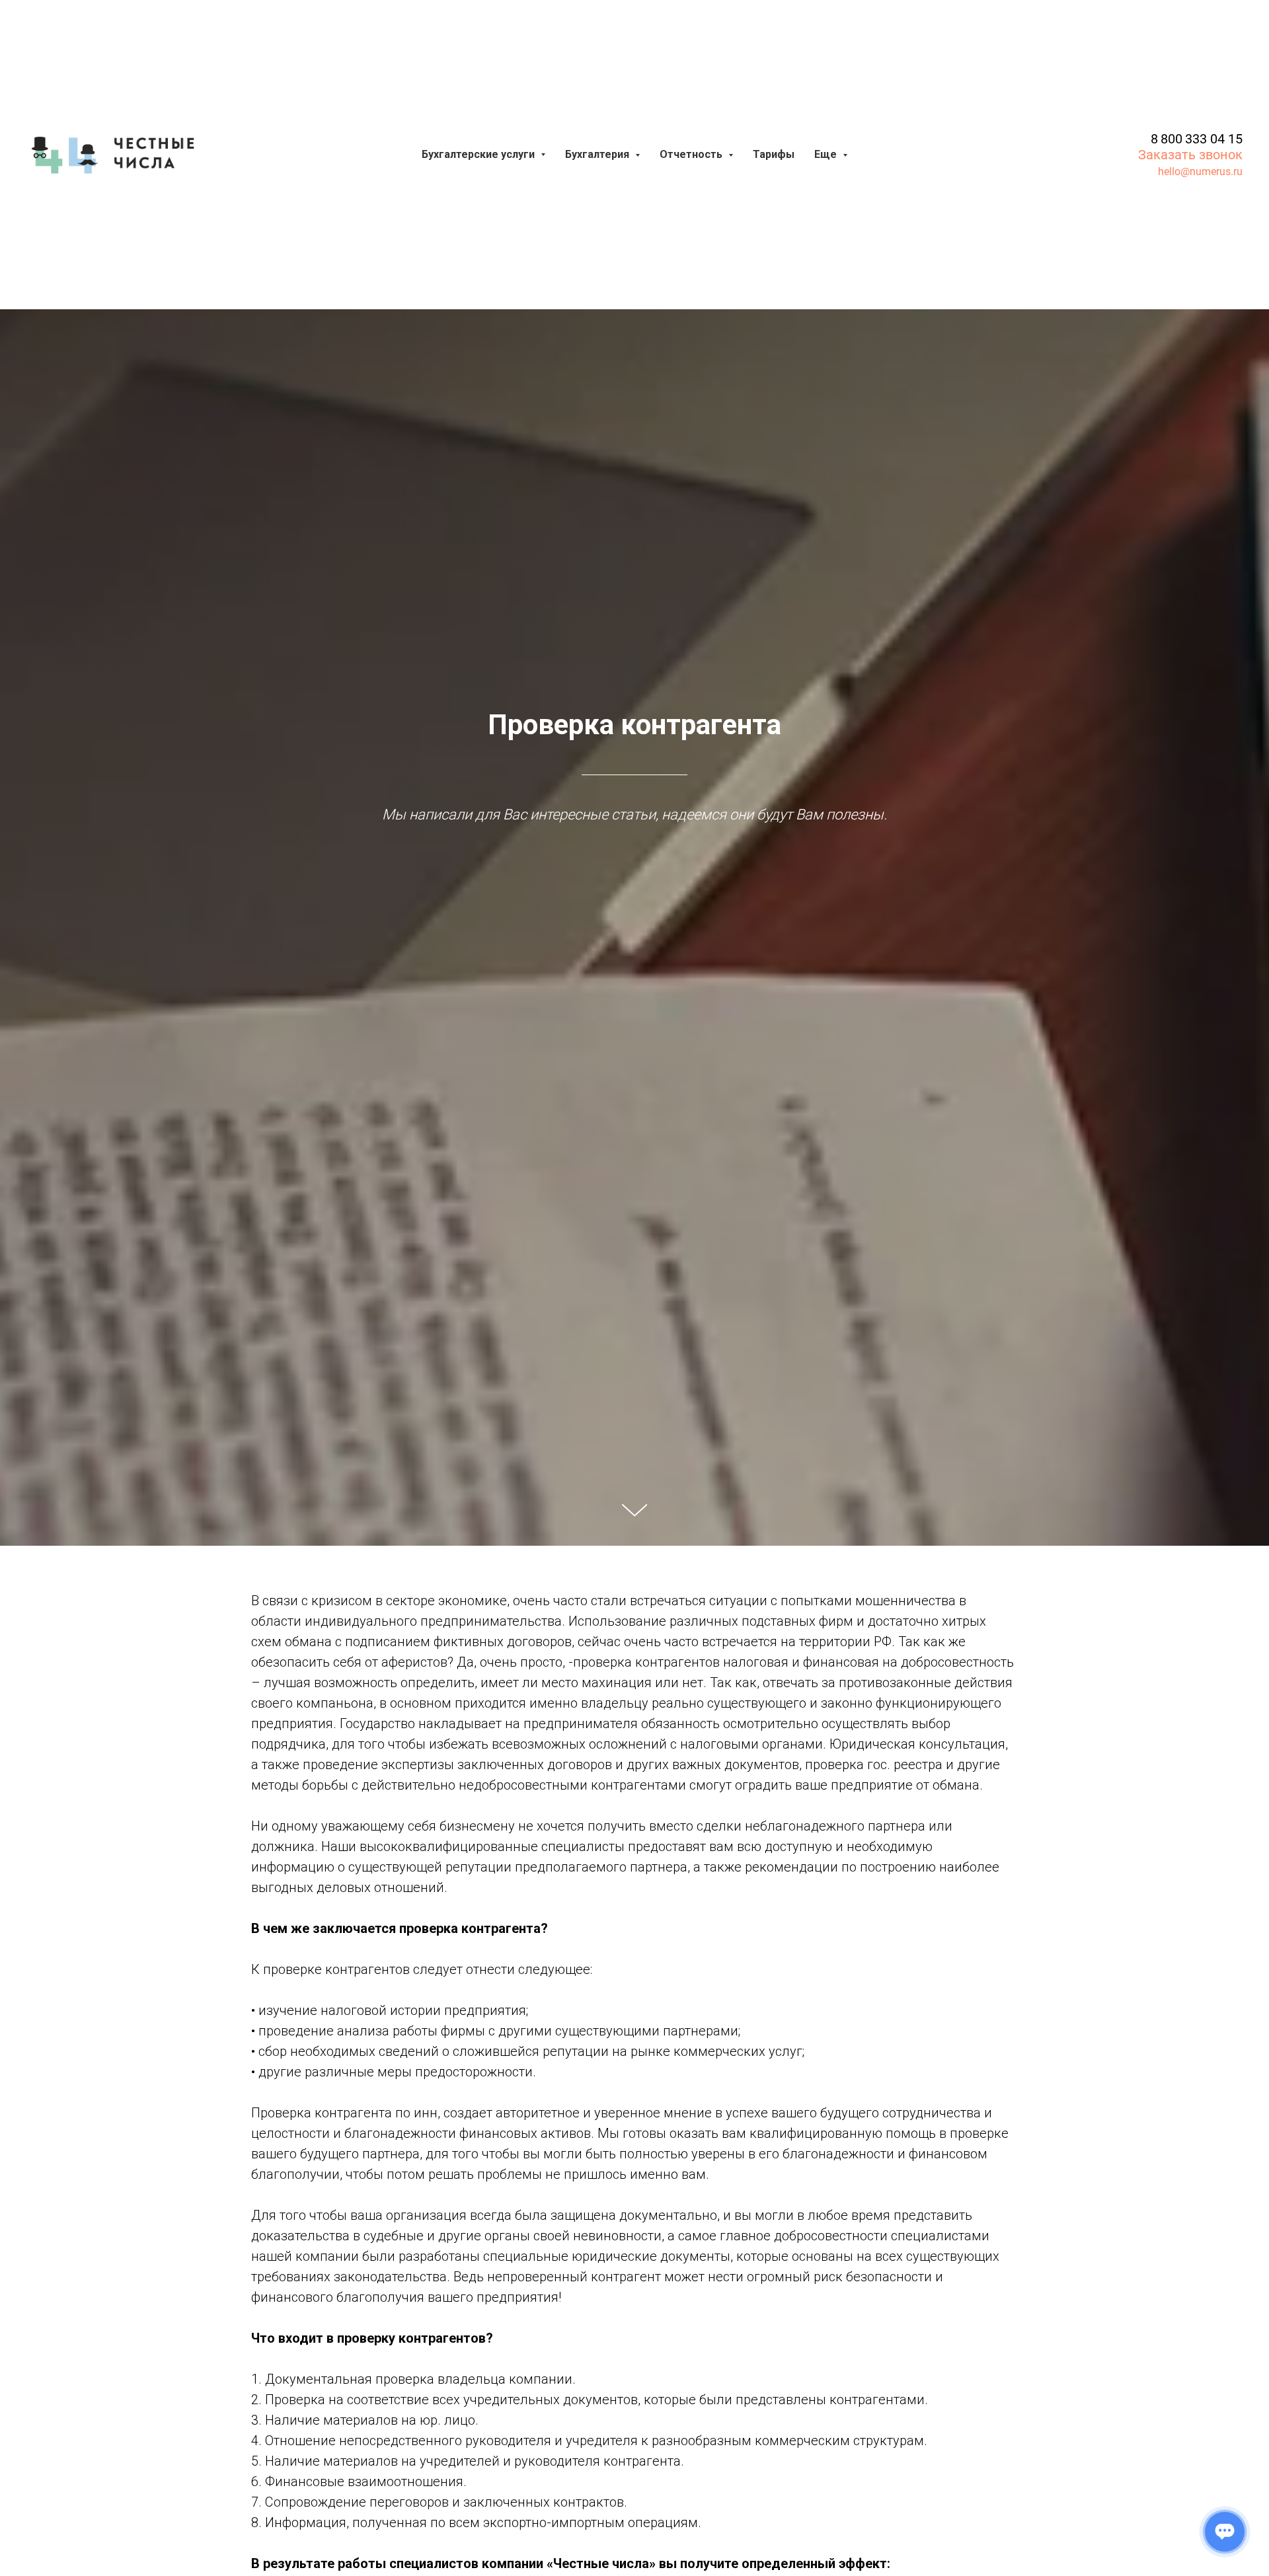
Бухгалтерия (598, 154)
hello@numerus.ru (1200, 171)
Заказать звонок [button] (1190, 155)
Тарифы (774, 154)
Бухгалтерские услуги (480, 154)
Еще (827, 154)
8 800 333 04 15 (1197, 139)
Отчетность (692, 154)
